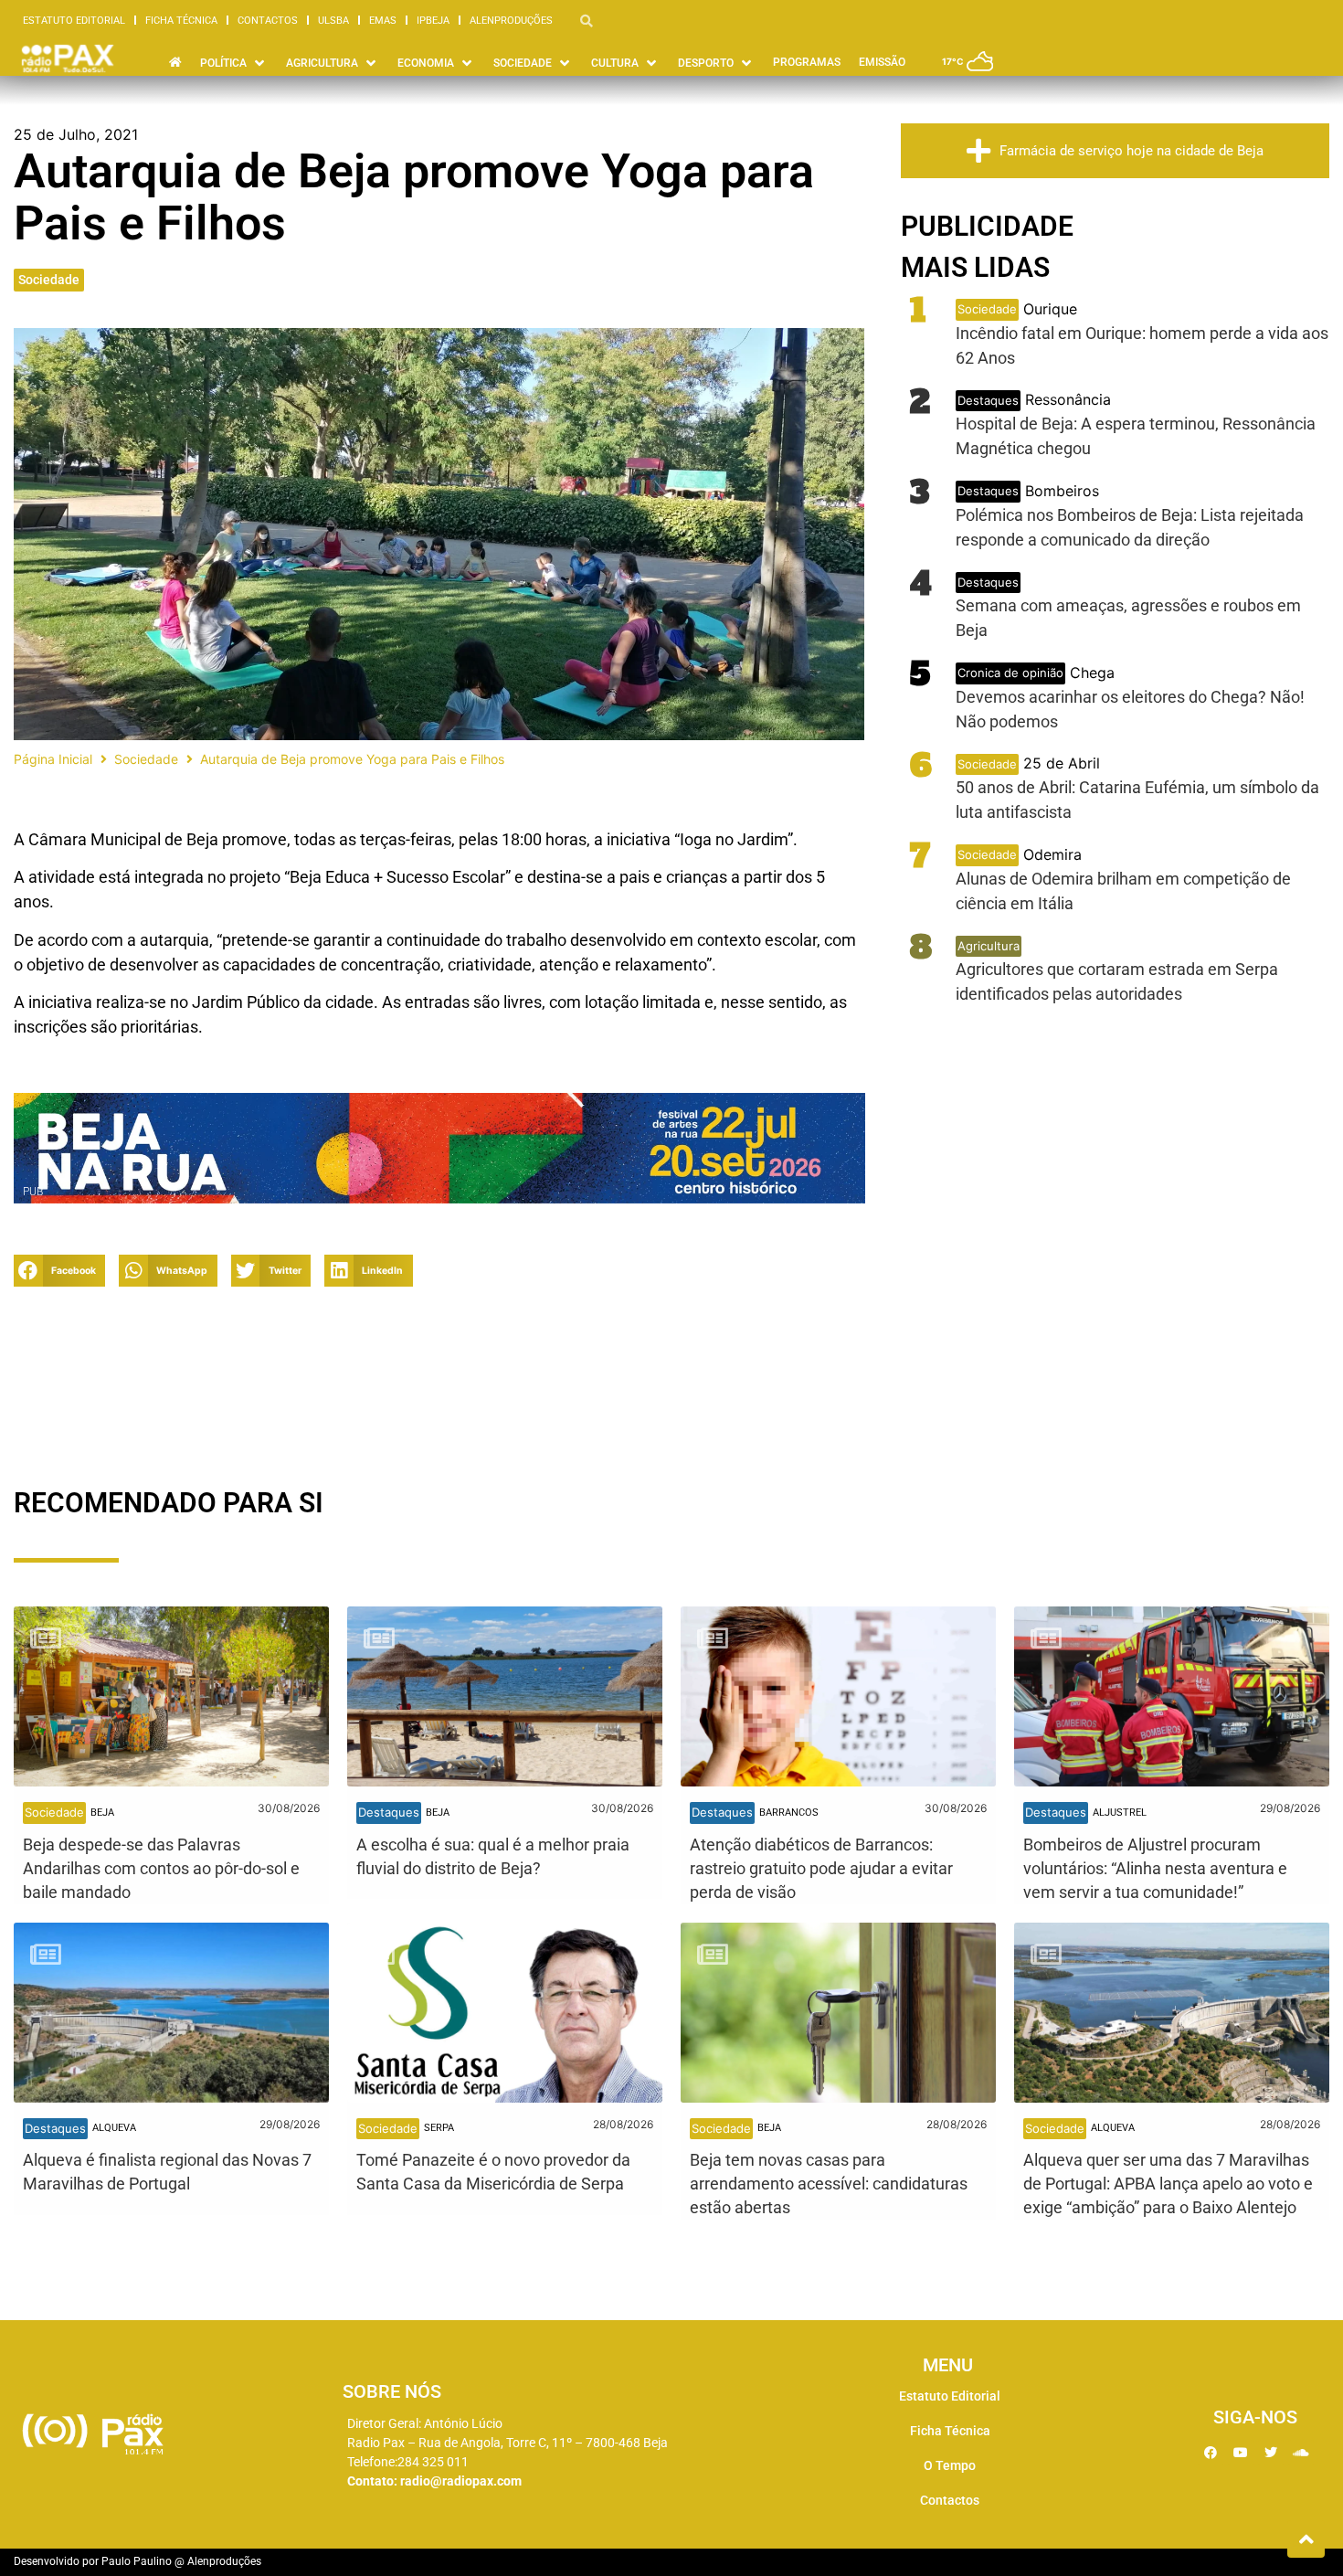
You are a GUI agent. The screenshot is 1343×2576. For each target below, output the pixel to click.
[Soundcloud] (1301, 2453)
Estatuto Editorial (74, 21)
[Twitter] (1271, 2453)
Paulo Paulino (137, 2561)
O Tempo (950, 2465)
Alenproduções (511, 21)
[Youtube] (1241, 2453)
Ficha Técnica (181, 21)
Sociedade (49, 280)
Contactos (268, 21)
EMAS (383, 21)
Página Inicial (53, 759)
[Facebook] (1211, 2453)
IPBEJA (433, 21)
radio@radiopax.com (461, 2481)
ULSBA (333, 21)
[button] (59, 1271)
